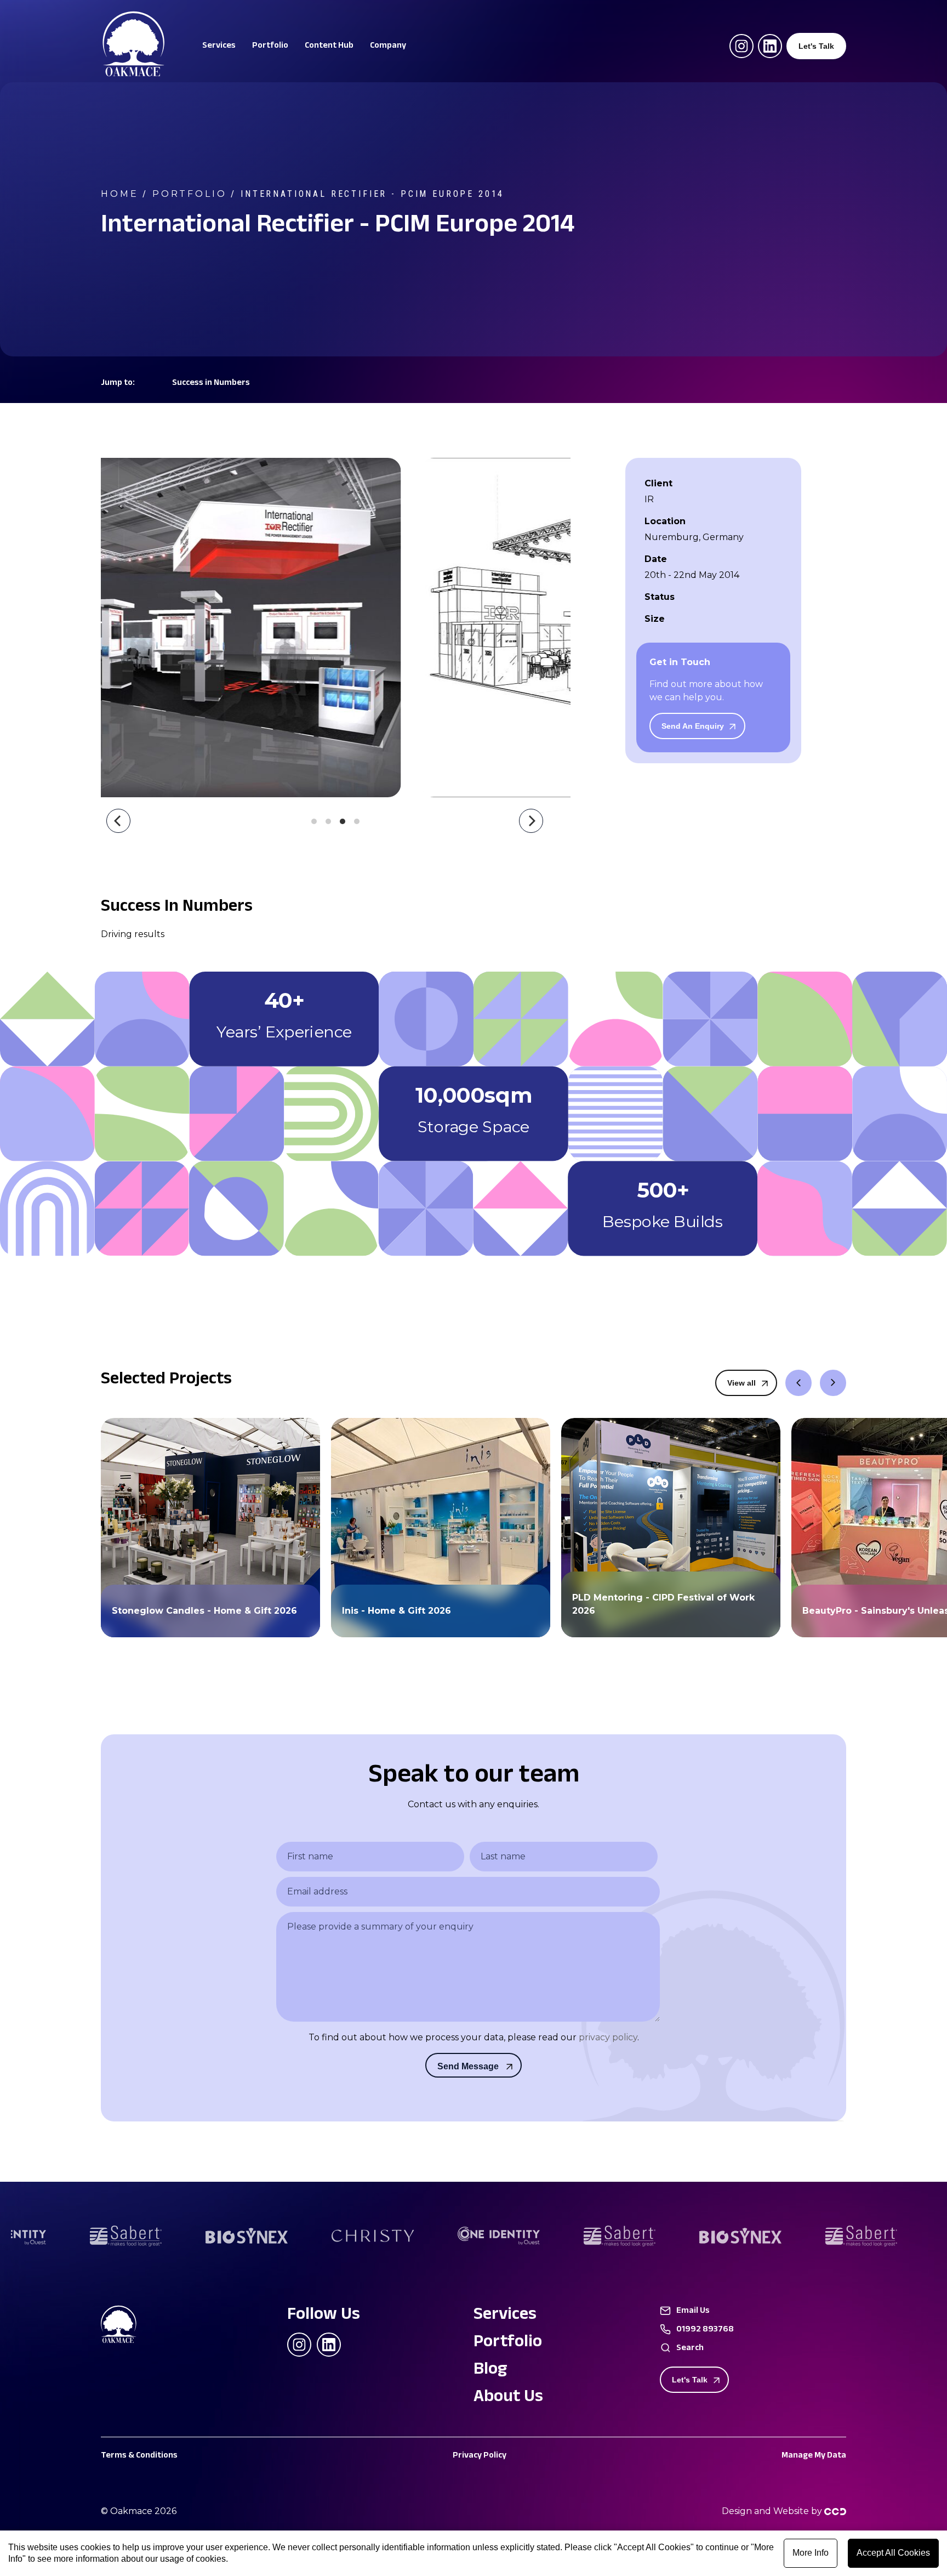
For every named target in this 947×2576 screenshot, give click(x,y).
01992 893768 (705, 2330)
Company (388, 47)
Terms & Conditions (139, 2456)
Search (690, 2349)
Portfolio (270, 47)
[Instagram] (741, 46)
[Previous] (118, 821)
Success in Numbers (211, 384)
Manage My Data (814, 2456)
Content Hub (329, 47)
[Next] (531, 821)
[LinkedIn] (770, 46)
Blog (490, 2371)
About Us (508, 2398)
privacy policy (608, 2037)
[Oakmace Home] (128, 2326)
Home (119, 194)
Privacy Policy (480, 2456)
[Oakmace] (134, 74)
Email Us (693, 2312)
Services (219, 47)
